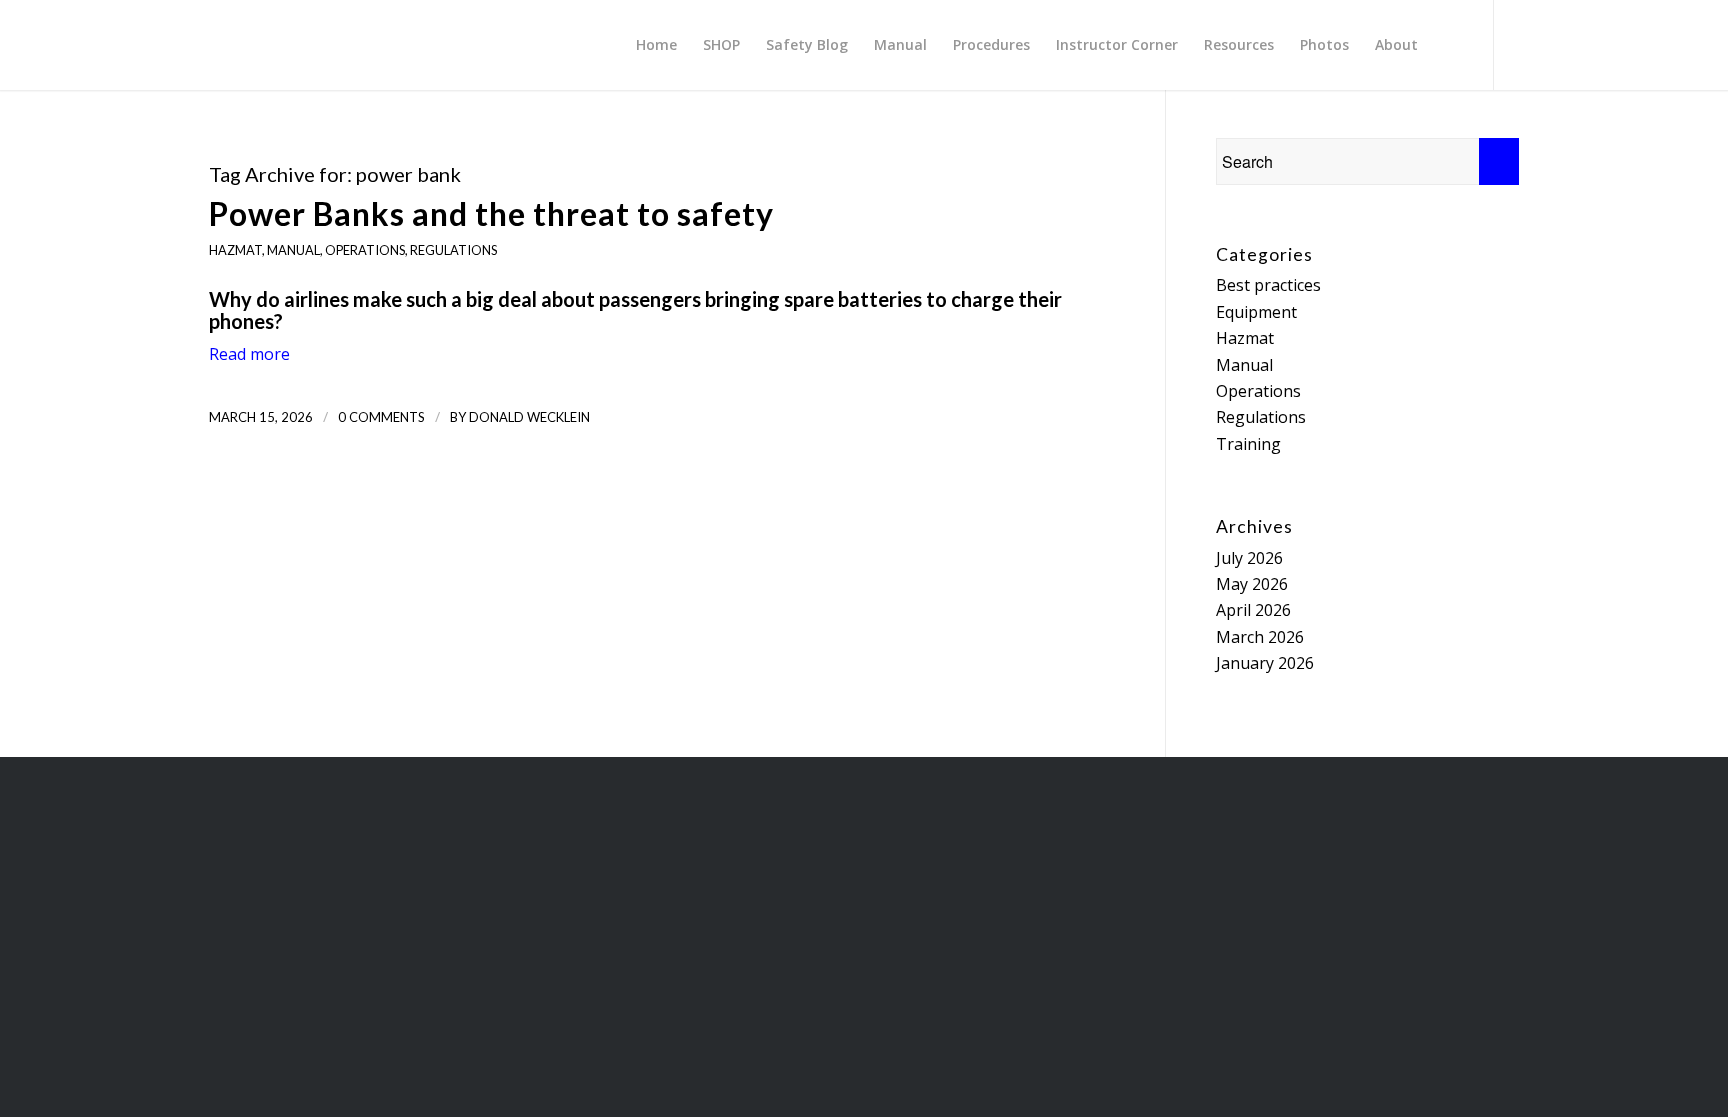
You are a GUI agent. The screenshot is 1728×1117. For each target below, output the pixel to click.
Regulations (453, 250)
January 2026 (1265, 663)
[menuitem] (656, 45)
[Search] (1449, 45)
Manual (293, 250)
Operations (365, 250)
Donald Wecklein (529, 417)
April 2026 (1253, 610)
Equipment (1256, 312)
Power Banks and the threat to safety (491, 213)
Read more (249, 354)
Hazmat (235, 250)
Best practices (1268, 285)
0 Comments (381, 417)
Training (1248, 444)
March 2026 (1260, 637)
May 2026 (1252, 584)
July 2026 (1249, 558)
